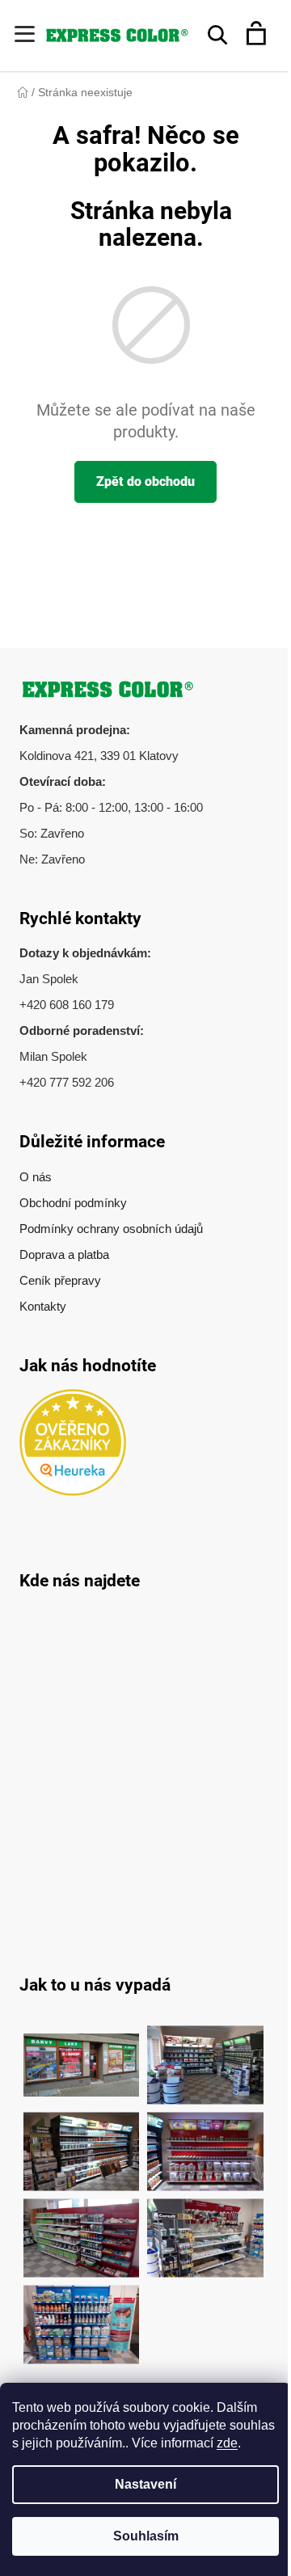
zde (227, 2443)
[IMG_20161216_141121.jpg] (205, 2143)
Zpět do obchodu (145, 481)
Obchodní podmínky (73, 1203)
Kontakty (43, 1306)
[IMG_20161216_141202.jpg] (82, 2316)
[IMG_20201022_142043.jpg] (82, 2057)
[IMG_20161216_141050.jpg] (82, 2230)
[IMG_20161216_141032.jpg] (82, 2143)
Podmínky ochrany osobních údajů (111, 1229)
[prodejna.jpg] (205, 2057)
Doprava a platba (64, 1254)
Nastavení (145, 2484)
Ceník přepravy (60, 1280)
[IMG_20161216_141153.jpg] (205, 2230)
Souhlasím (146, 2536)
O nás (36, 1177)
